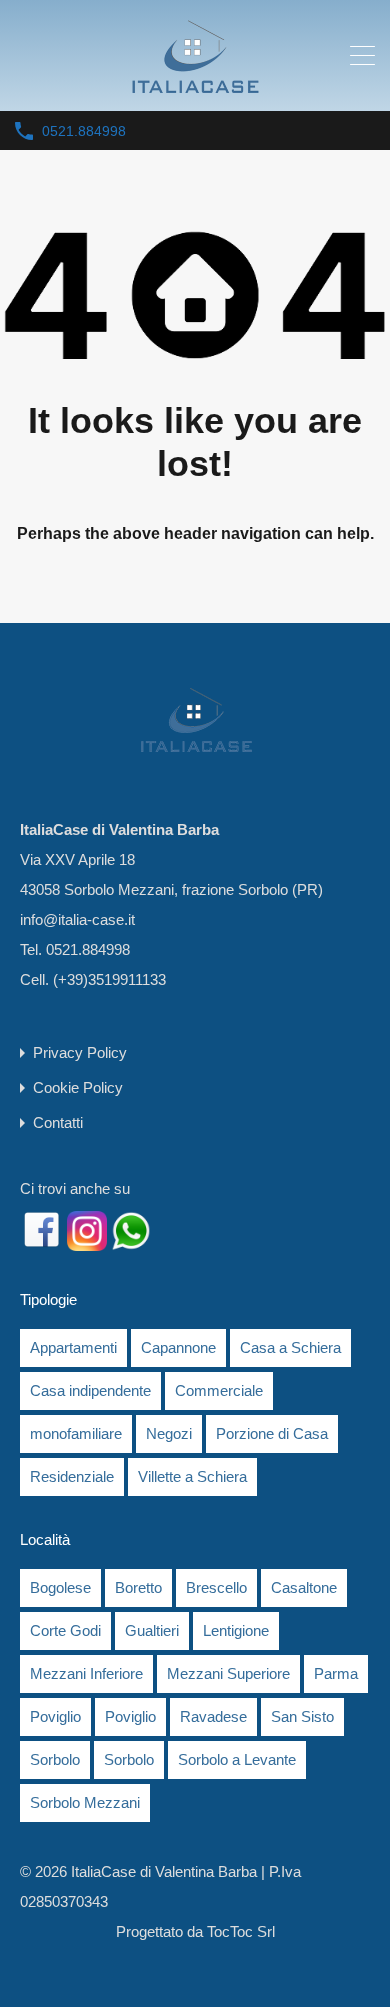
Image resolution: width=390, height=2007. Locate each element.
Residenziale (72, 1476)
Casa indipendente (90, 1390)
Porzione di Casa (272, 1433)
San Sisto (302, 1716)
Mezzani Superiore (228, 1673)
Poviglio (55, 1716)
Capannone (178, 1347)
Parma (336, 1673)
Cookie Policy (78, 1087)
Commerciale (219, 1390)
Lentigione (236, 1630)
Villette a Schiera (192, 1476)
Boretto (138, 1587)
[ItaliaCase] (195, 86)
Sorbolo (55, 1759)
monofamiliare (76, 1433)
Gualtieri (152, 1630)
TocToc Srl (241, 1931)
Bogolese (60, 1587)
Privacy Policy (80, 1052)
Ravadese (213, 1716)
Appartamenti (73, 1347)
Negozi (169, 1433)
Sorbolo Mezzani (85, 1802)
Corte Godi (65, 1630)
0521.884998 (84, 131)
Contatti (58, 1122)
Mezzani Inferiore (86, 1673)
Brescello (216, 1587)
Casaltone (304, 1587)
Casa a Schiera (290, 1347)
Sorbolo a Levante (237, 1759)
